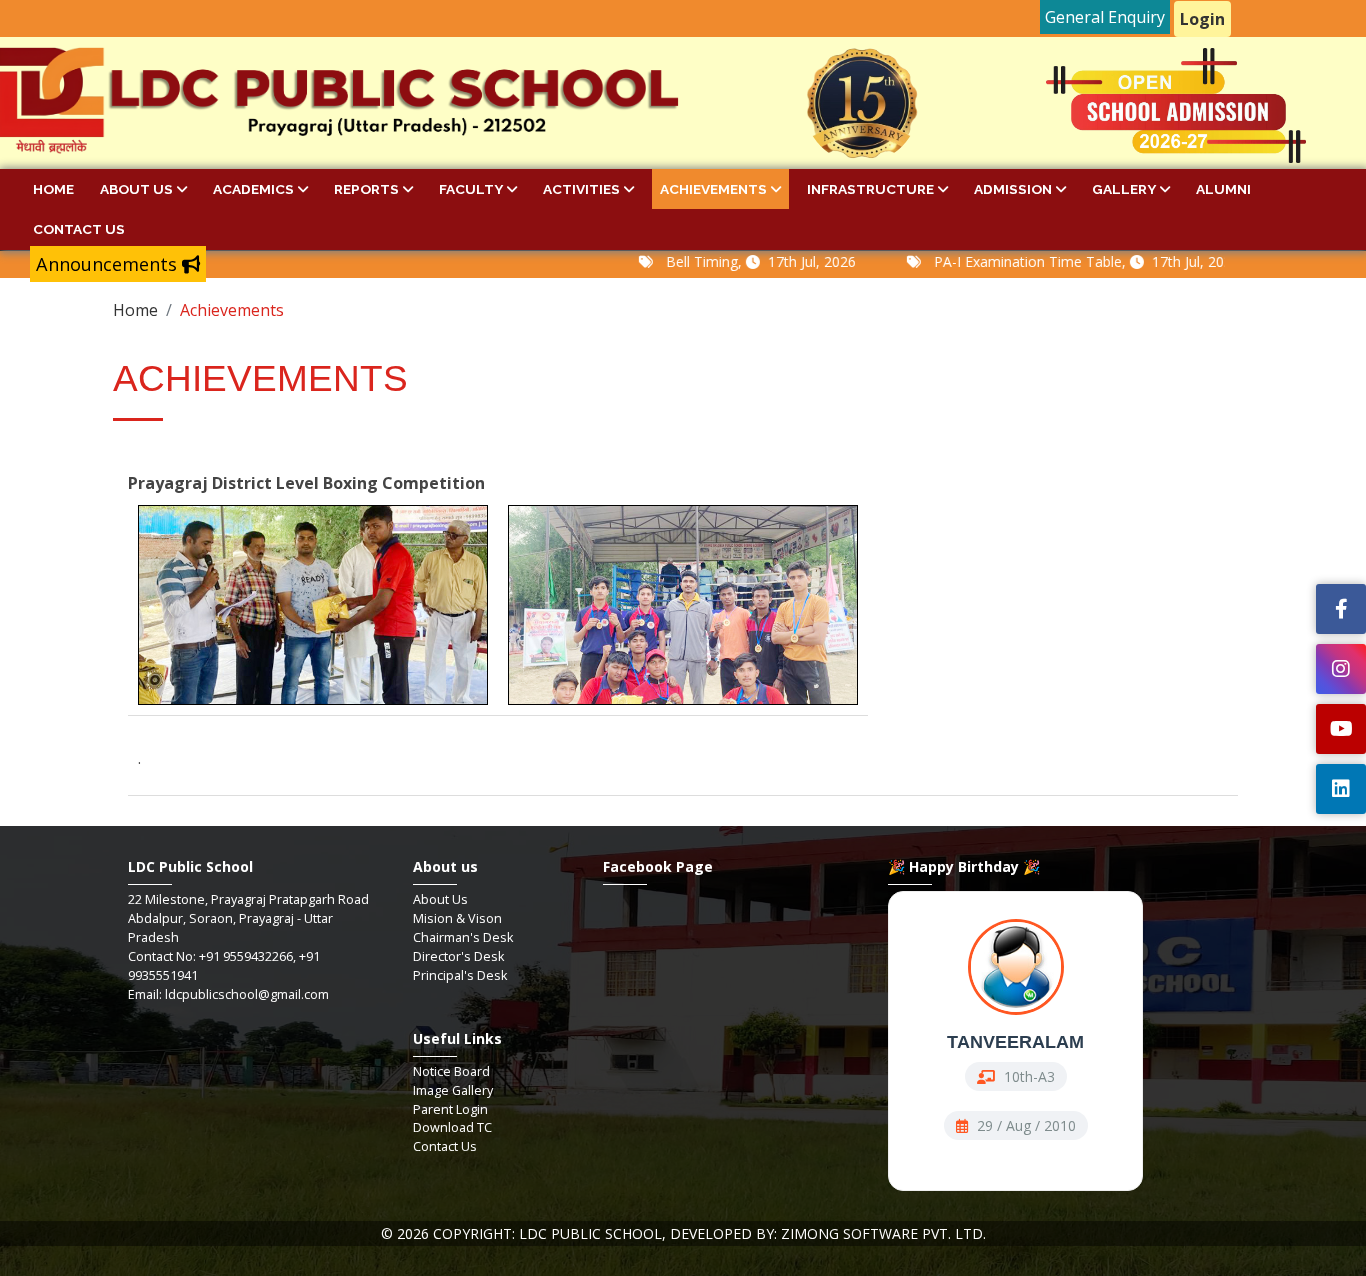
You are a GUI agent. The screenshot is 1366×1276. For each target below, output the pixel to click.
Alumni (1223, 189)
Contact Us (79, 229)
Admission (1013, 189)
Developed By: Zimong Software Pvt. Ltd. (828, 1233)
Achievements (713, 189)
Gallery (1124, 189)
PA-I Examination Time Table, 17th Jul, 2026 (1051, 261)
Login (1202, 19)
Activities (581, 189)
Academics (253, 189)
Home (53, 189)
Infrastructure (870, 189)
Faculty (471, 189)
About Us (136, 189)
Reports (366, 189)
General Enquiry (1105, 17)
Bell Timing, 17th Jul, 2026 (725, 261)
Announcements (109, 264)
